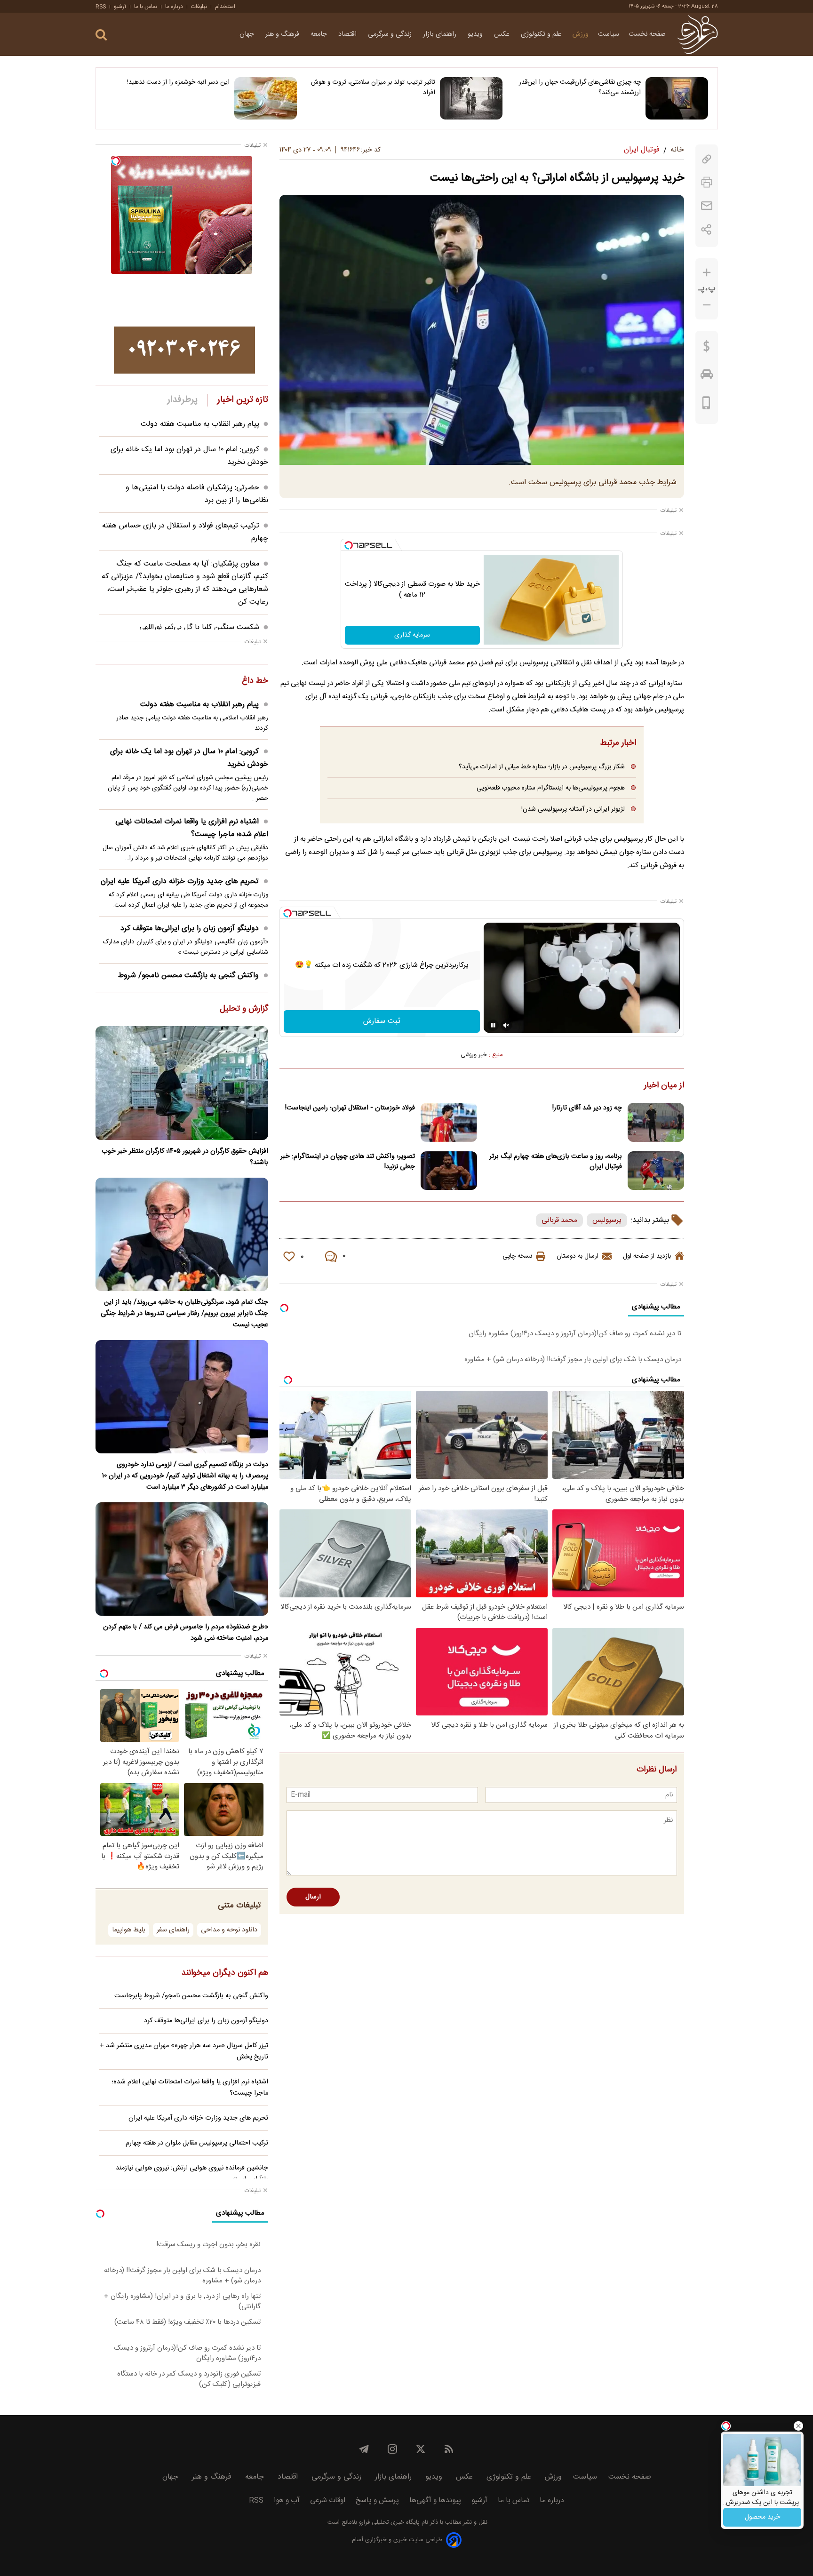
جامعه (320, 34)
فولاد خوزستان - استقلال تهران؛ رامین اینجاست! (350, 1108)
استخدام (225, 7)
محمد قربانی (559, 1220)
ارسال (313, 1897)
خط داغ (255, 681)
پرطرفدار (182, 400)
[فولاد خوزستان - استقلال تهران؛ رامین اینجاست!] (449, 1122)
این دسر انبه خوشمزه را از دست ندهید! (178, 82)
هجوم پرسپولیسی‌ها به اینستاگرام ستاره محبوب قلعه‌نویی (551, 788)
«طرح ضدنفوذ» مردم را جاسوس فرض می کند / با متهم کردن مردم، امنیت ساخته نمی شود (186, 1633)
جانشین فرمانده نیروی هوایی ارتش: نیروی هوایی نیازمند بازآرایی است (192, 2174)
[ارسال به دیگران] (707, 206)
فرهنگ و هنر (283, 34)
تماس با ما (146, 7)
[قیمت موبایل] (706, 405)
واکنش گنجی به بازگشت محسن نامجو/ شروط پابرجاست (191, 1996)
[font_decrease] (707, 305)
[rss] (449, 2449)
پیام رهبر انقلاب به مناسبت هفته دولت (200, 424)
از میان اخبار (664, 1086)
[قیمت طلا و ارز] (707, 349)
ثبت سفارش (382, 1021)
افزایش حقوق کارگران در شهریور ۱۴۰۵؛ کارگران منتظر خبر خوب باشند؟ (185, 1157)
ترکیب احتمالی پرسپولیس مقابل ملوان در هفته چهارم (197, 2143)
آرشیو (120, 7)
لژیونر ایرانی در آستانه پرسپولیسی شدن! (573, 809)
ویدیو (476, 34)
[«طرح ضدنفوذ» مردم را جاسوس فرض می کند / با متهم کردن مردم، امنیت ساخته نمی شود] (182, 1559)
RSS (101, 7)
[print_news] (707, 182)
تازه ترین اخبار (243, 400)
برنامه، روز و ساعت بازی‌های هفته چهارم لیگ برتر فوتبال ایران (556, 1162)
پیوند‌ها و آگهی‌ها (435, 2500)
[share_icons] (706, 229)
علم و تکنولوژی (542, 34)
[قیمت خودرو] (707, 376)
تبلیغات (199, 7)
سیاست (609, 34)
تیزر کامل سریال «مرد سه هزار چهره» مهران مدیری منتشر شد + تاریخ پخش (184, 2051)
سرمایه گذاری (412, 635)
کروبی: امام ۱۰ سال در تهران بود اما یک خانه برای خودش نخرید (189, 758)
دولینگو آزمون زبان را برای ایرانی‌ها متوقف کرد (190, 929)
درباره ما (174, 7)
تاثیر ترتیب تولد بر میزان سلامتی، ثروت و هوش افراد (373, 88)
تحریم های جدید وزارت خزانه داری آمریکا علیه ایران (180, 881)
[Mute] (506, 1025)
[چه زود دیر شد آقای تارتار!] (656, 1122)
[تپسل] (349, 545)
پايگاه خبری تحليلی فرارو (388, 2523)
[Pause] (493, 1025)
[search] (101, 35)
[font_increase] (707, 273)
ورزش (581, 34)
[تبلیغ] (184, 350)
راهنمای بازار (441, 34)
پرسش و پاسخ (377, 2500)
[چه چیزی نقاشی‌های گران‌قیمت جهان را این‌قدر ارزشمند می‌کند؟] (677, 98)
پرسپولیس (607, 1220)
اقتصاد (348, 34)
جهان (248, 34)
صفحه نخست (647, 34)
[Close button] (798, 2426)
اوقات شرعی (328, 2500)
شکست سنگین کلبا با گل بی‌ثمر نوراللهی (199, 627)
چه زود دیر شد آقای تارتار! (587, 1108)
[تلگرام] (364, 2449)
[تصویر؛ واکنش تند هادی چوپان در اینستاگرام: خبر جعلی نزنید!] (449, 1171)
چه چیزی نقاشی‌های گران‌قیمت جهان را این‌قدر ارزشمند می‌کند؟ (580, 88)
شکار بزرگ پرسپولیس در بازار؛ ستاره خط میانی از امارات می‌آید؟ (542, 767)
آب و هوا (287, 2500)
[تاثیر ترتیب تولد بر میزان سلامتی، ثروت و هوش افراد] (471, 98)
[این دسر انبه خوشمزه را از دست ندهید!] (266, 98)
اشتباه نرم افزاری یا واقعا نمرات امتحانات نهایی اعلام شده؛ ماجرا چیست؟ (192, 828)
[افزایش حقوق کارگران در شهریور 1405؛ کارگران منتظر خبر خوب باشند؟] (182, 1083)
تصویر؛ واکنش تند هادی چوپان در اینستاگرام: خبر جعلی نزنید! (348, 1162)
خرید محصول (762, 2517)
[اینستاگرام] (392, 2449)
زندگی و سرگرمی (391, 34)
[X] (421, 2449)
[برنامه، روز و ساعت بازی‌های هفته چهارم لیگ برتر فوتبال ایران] (656, 1171)
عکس (503, 34)
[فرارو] (697, 34)
